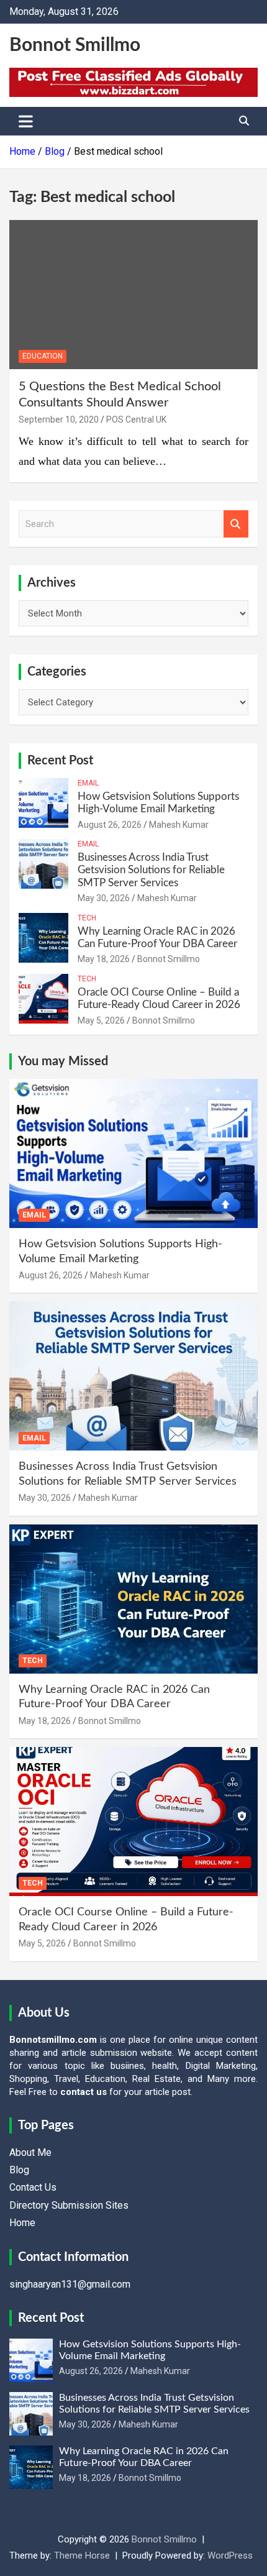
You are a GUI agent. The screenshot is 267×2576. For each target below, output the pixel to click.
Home (22, 2223)
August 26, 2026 (110, 825)
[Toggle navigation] (26, 121)
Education (43, 356)
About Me (30, 2152)
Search (236, 524)
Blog (19, 2170)
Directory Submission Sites (69, 2205)
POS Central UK (136, 419)
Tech (87, 918)
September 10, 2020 (59, 419)
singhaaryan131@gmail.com (70, 2284)
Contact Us (33, 2187)
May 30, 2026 (104, 898)
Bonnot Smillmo (75, 45)
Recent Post (60, 761)
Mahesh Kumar (179, 825)
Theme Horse (82, 2555)
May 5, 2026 (101, 1020)
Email (88, 783)
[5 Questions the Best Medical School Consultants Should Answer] (133, 294)
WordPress (230, 2555)
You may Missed (63, 1061)
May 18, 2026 (104, 959)
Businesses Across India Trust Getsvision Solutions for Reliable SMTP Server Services (151, 870)
